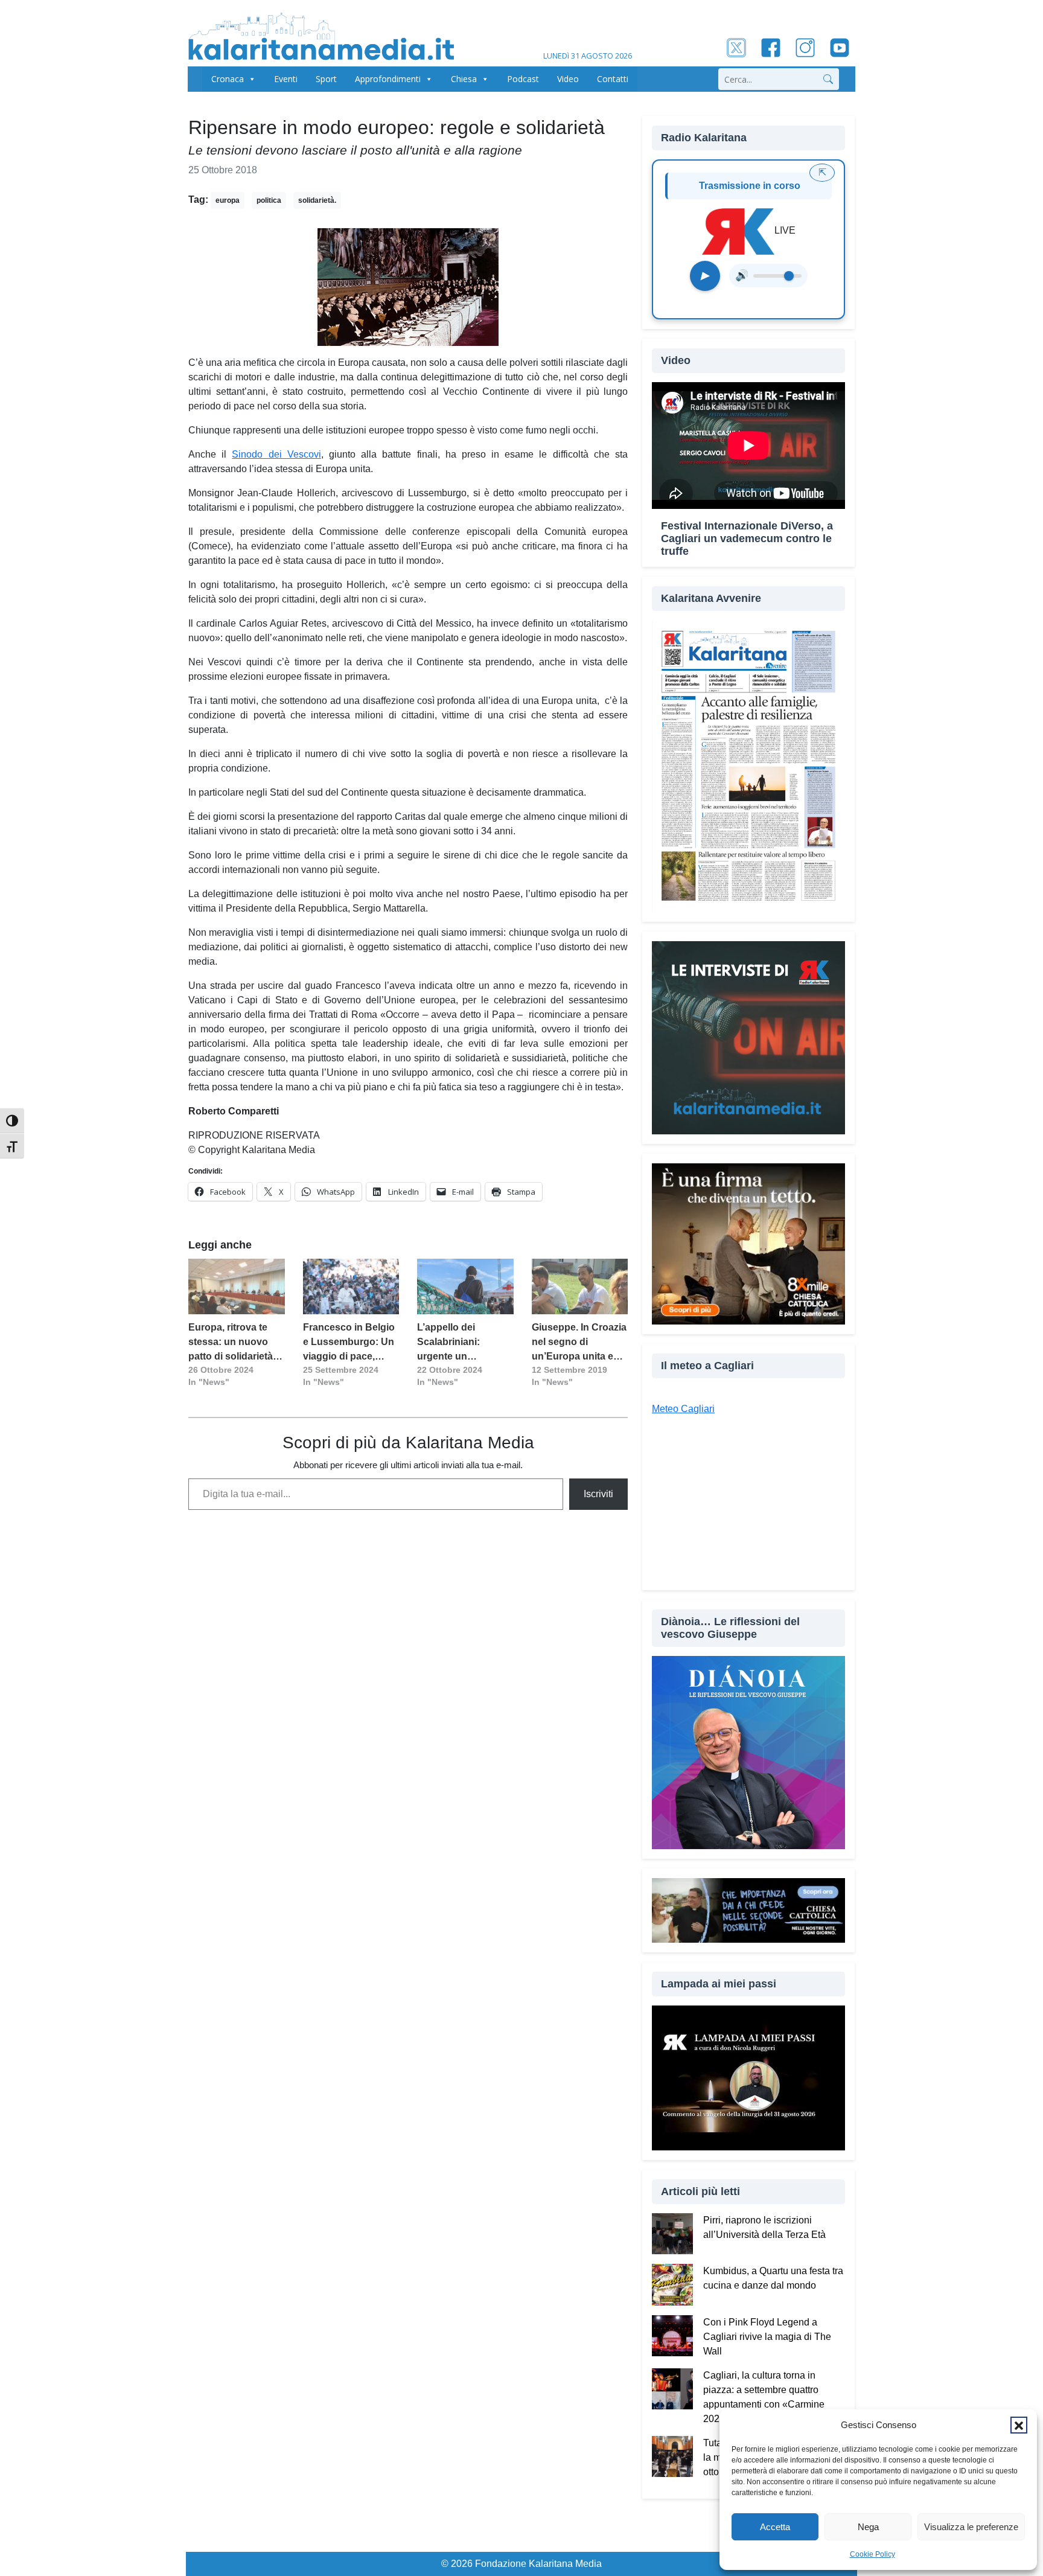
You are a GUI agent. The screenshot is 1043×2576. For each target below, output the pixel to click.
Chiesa (464, 79)
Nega (868, 2527)
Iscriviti (598, 1494)
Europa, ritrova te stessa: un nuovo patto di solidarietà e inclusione (234, 1343)
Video (568, 79)
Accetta (775, 2527)
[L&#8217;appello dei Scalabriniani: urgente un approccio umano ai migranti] (465, 1286)
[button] (1019, 2425)
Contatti (613, 79)
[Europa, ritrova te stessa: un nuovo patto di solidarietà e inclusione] (237, 1286)
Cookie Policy (872, 2554)
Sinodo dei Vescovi (276, 454)
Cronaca (228, 79)
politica (269, 200)
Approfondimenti (388, 79)
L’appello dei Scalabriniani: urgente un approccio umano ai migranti (463, 1343)
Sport (326, 79)
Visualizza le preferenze (971, 2527)
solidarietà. (317, 200)
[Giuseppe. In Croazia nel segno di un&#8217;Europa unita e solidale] (580, 1286)
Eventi (286, 79)
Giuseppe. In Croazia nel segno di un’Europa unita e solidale (579, 1343)
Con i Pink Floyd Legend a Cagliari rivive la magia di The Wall (767, 2337)
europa (228, 200)
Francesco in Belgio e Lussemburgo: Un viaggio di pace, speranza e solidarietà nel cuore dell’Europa (349, 1343)
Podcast (523, 79)
